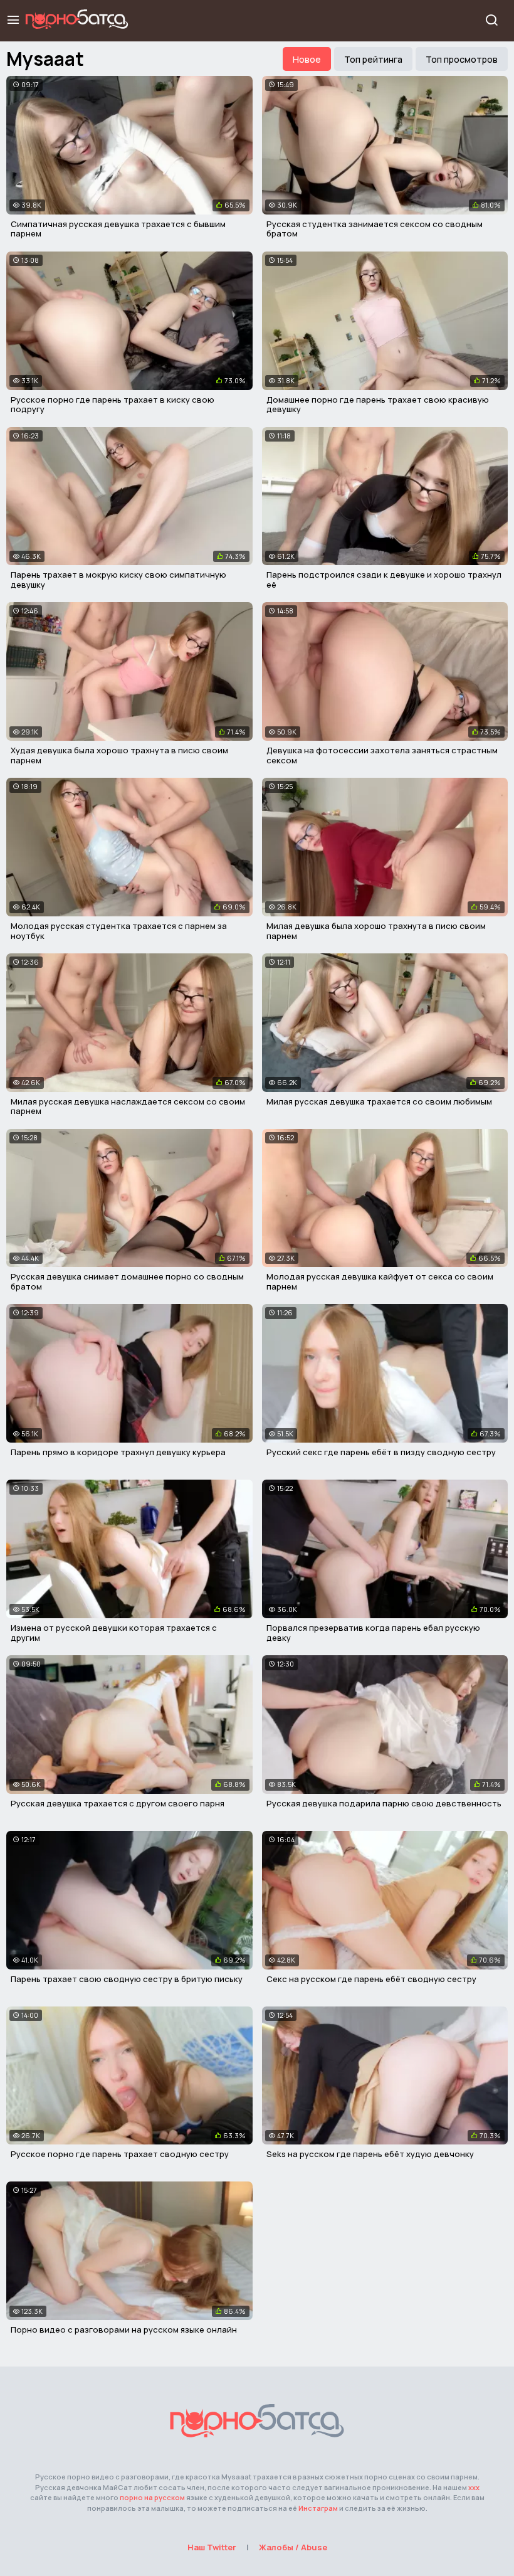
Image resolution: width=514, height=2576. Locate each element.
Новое (307, 59)
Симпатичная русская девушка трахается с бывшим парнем (118, 229)
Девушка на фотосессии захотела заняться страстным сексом (382, 755)
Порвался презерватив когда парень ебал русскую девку (373, 1633)
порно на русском (152, 2497)
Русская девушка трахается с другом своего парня (118, 1803)
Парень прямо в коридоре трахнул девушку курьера (118, 1452)
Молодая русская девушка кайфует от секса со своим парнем (380, 1281)
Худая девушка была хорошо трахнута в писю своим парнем (119, 755)
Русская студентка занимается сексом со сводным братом (375, 229)
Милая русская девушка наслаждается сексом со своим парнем (128, 1106)
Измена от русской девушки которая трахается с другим (114, 1633)
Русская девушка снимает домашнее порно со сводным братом (127, 1281)
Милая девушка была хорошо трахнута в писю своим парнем (376, 931)
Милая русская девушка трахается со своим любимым (379, 1101)
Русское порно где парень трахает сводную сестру (120, 2154)
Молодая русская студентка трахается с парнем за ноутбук (119, 931)
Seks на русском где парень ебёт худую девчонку (370, 2154)
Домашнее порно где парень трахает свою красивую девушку (378, 405)
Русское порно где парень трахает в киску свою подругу (113, 405)
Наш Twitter (212, 2547)
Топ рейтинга (373, 59)
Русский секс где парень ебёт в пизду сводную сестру (381, 1452)
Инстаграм (318, 2508)
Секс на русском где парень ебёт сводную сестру (371, 1979)
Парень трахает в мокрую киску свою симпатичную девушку (118, 580)
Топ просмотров (462, 59)
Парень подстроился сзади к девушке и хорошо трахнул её (384, 580)
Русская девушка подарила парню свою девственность (384, 1803)
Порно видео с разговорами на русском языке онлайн (124, 2330)
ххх (474, 2487)
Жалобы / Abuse (293, 2547)
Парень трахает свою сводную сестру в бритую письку (127, 1979)
